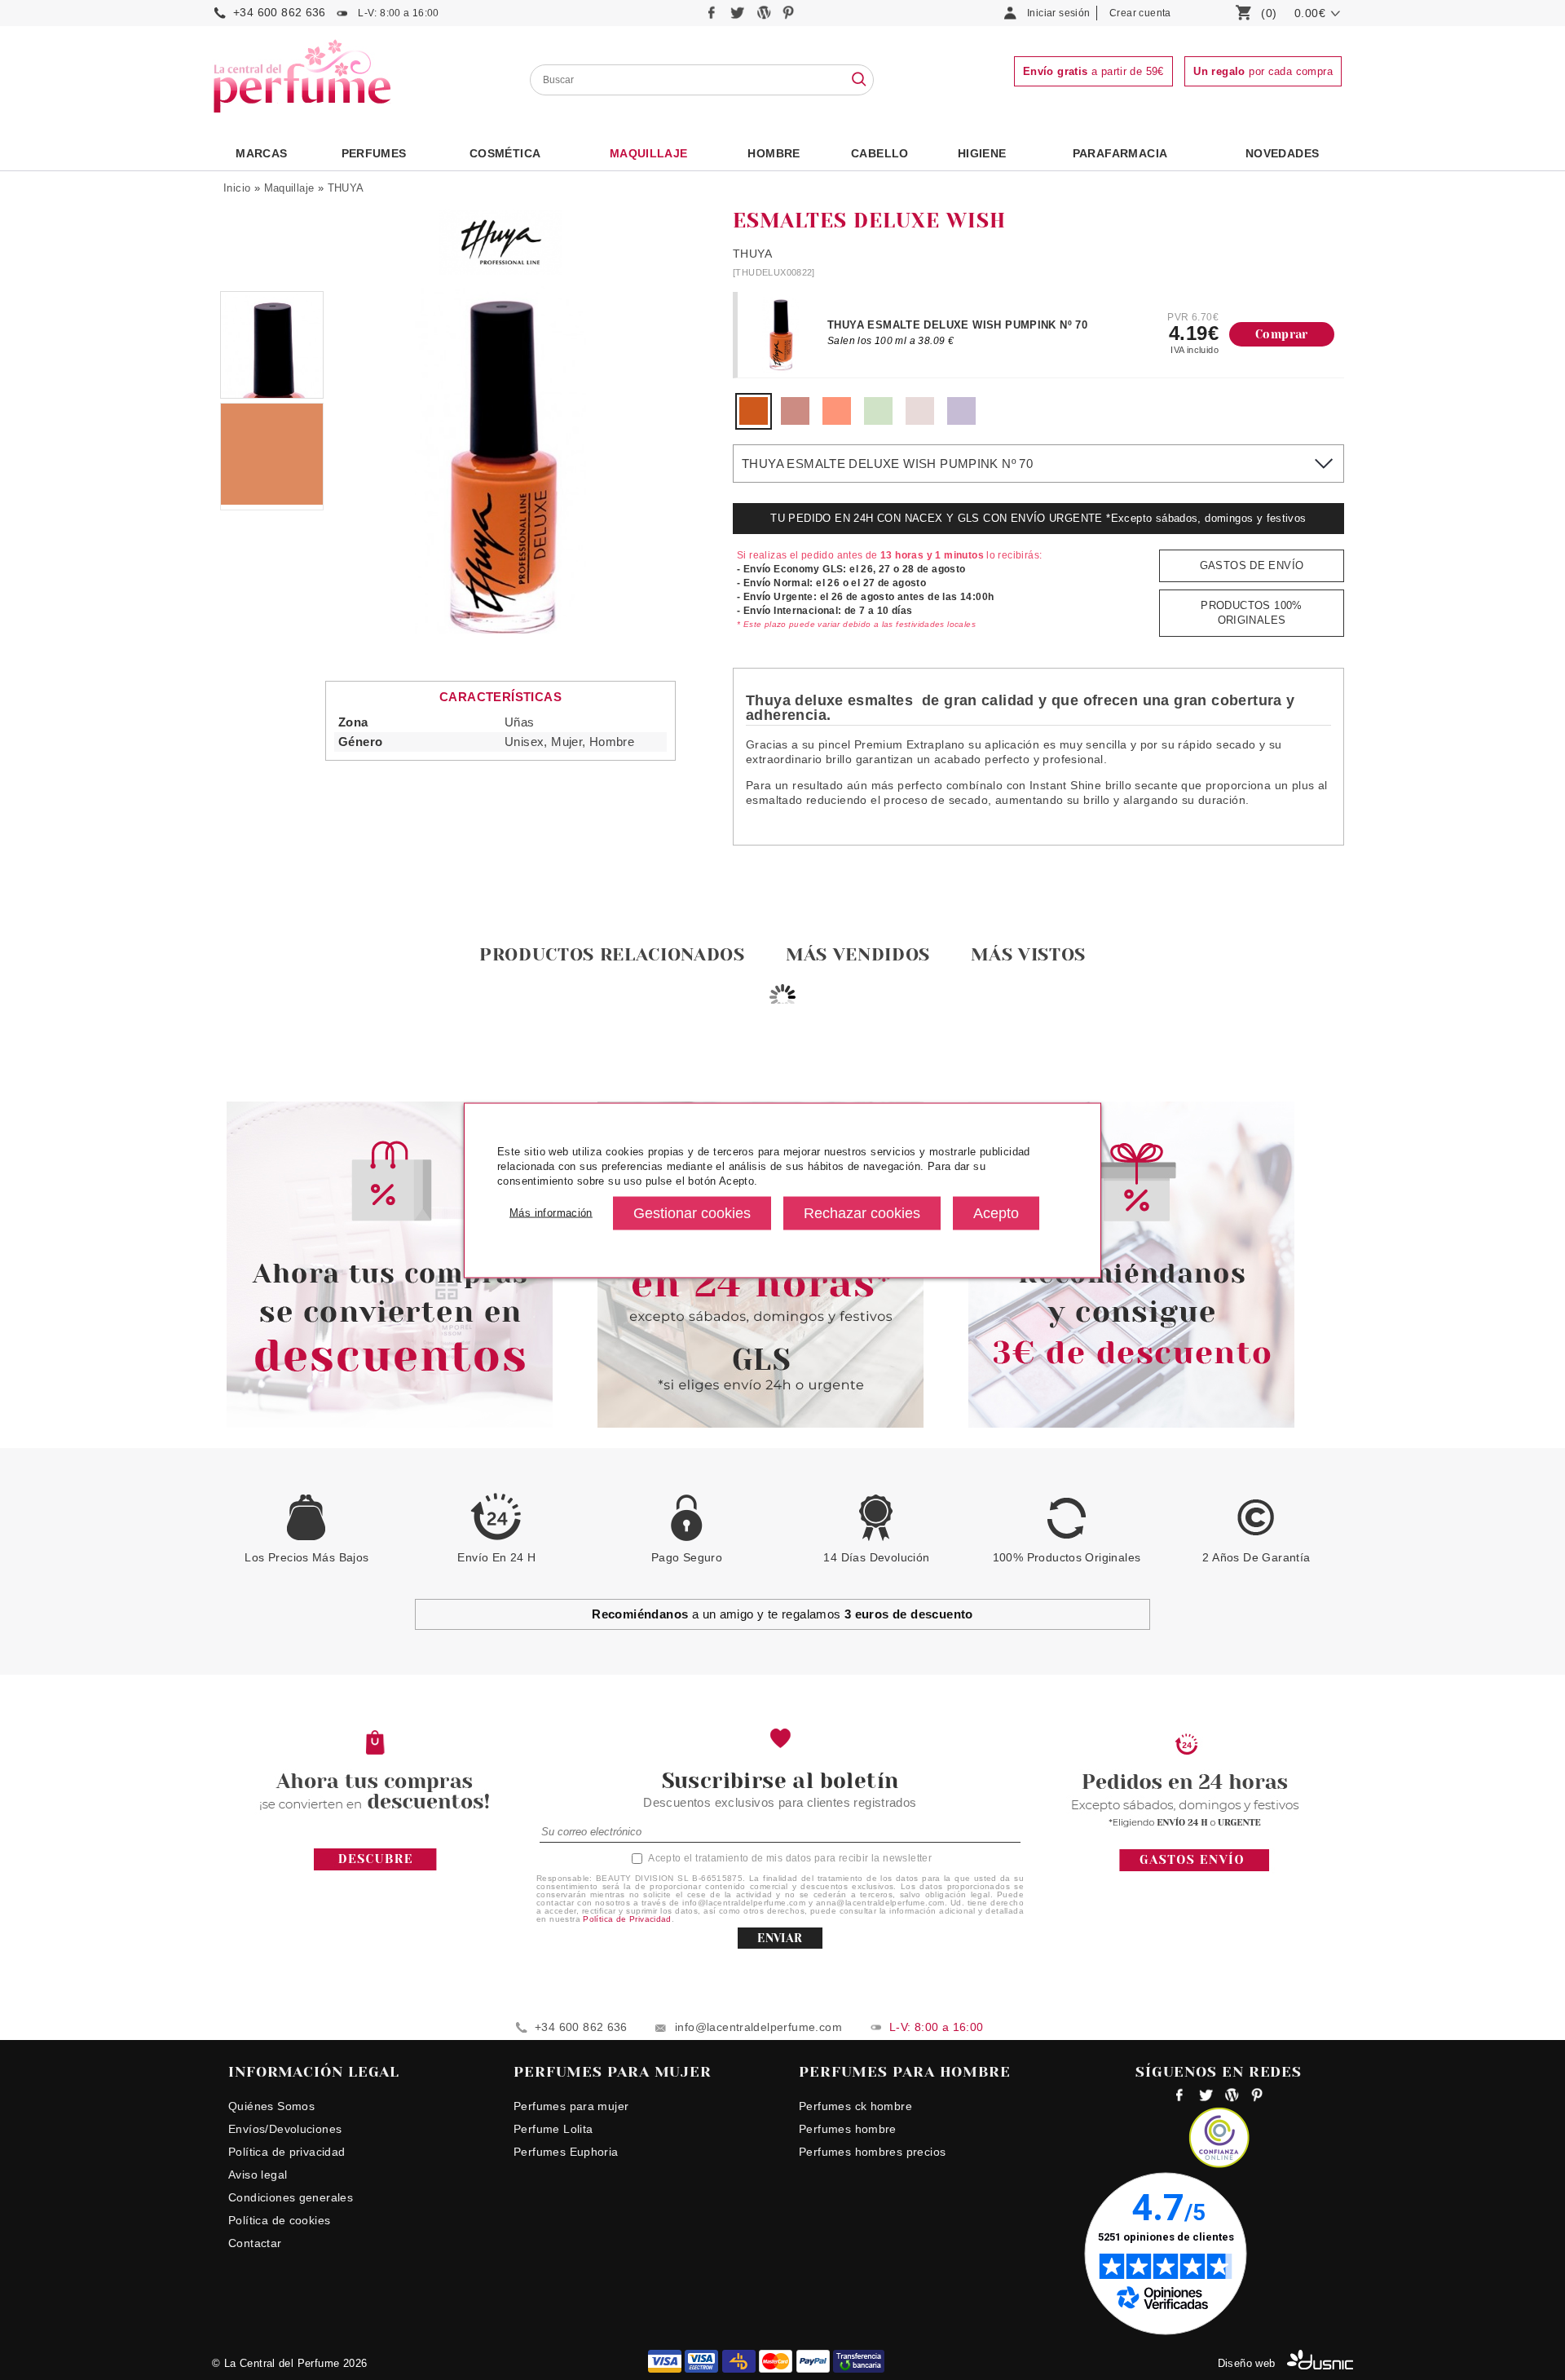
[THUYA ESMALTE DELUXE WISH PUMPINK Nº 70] (754, 421)
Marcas (261, 153)
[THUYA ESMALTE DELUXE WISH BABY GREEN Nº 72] (878, 421)
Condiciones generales (291, 2197)
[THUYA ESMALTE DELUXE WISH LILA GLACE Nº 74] (961, 421)
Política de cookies (279, 2220)
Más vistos (1028, 954)
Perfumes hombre (848, 2129)
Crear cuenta (1140, 13)
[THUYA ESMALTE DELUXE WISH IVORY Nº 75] (920, 421)
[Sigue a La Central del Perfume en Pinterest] (789, 17)
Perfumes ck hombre (855, 2106)
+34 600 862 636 (280, 12)
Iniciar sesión (1058, 13)
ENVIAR (780, 1938)
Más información (551, 1213)
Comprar (1282, 334)
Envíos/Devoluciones (285, 2129)
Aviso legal (258, 2175)
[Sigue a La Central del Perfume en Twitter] (739, 17)
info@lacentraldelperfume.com (758, 2027)
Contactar (255, 2243)
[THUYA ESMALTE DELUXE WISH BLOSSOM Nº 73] (795, 421)
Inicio (237, 188)
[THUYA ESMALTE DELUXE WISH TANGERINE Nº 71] (837, 421)
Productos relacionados (612, 954)
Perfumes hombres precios (872, 2152)
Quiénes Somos (271, 2106)
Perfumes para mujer (571, 2106)
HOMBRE (774, 153)
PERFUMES (374, 153)
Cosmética (505, 153)
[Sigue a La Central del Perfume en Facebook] (714, 17)
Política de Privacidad (627, 1919)
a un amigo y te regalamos (782, 1614)
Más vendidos (858, 954)
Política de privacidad (287, 2152)
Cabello (880, 153)
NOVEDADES (1283, 153)
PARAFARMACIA (1120, 153)
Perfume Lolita (553, 2129)
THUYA (346, 188)
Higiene (982, 153)
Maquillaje (649, 153)
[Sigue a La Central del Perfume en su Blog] (765, 17)
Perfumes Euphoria (566, 2152)
